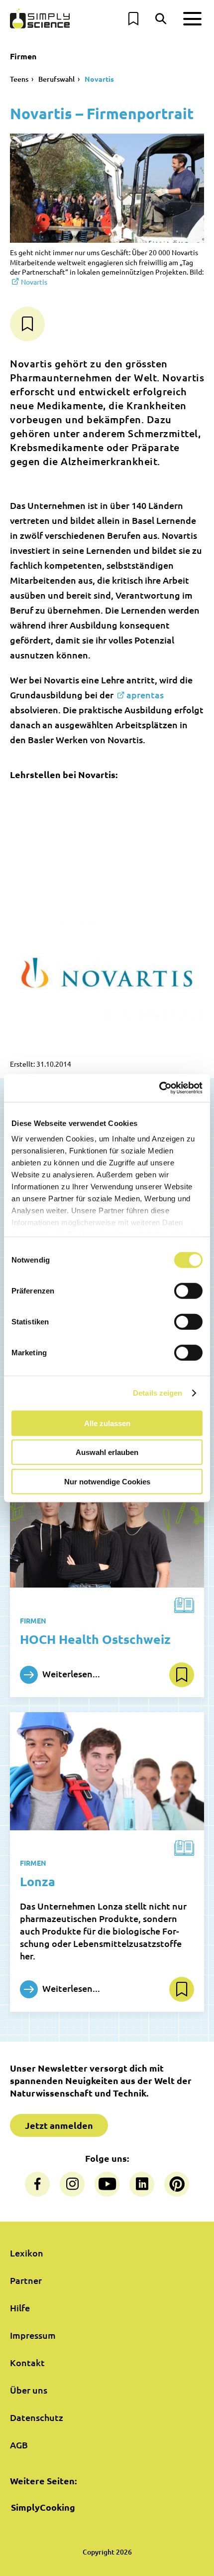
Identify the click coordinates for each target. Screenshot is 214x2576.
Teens (19, 79)
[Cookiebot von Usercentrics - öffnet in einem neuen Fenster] (159, 1088)
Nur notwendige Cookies (107, 1481)
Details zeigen (158, 1393)
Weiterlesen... (70, 1673)
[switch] (188, 1290)
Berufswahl (56, 79)
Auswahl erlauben (107, 1452)
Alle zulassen (107, 1423)
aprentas (145, 695)
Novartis (99, 79)
